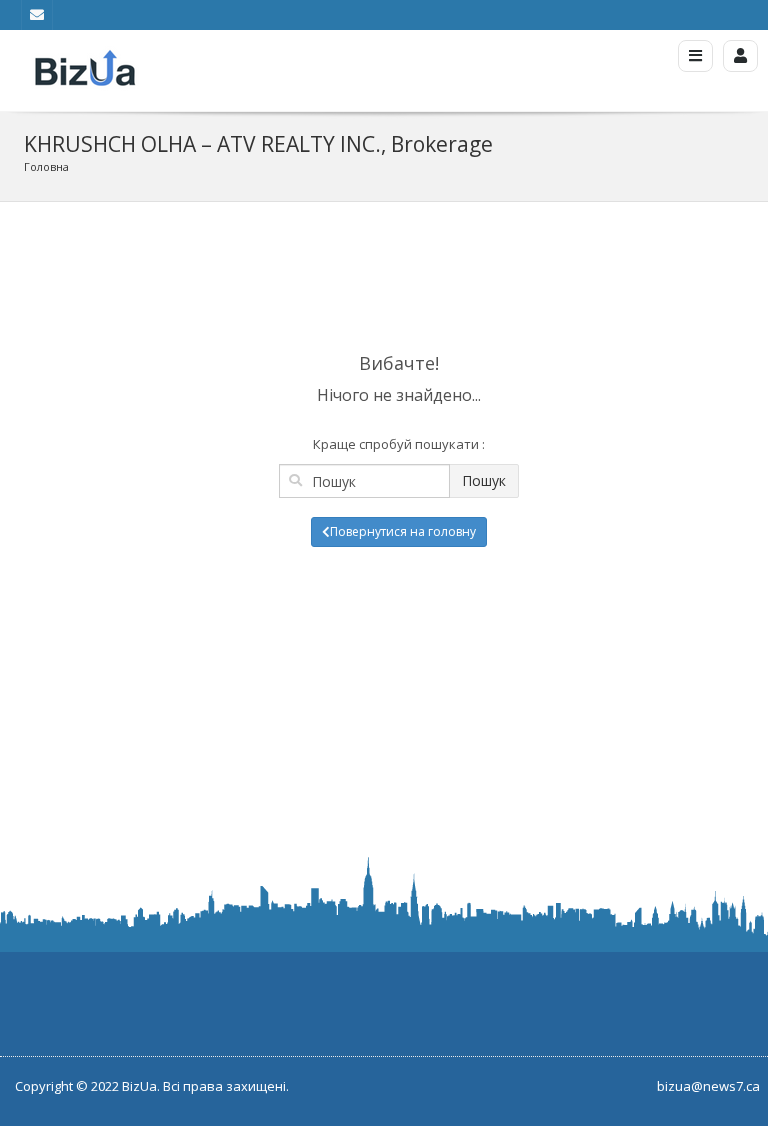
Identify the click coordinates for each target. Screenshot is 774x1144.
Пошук (484, 480)
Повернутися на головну (403, 531)
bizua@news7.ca (708, 1086)
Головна (46, 166)
